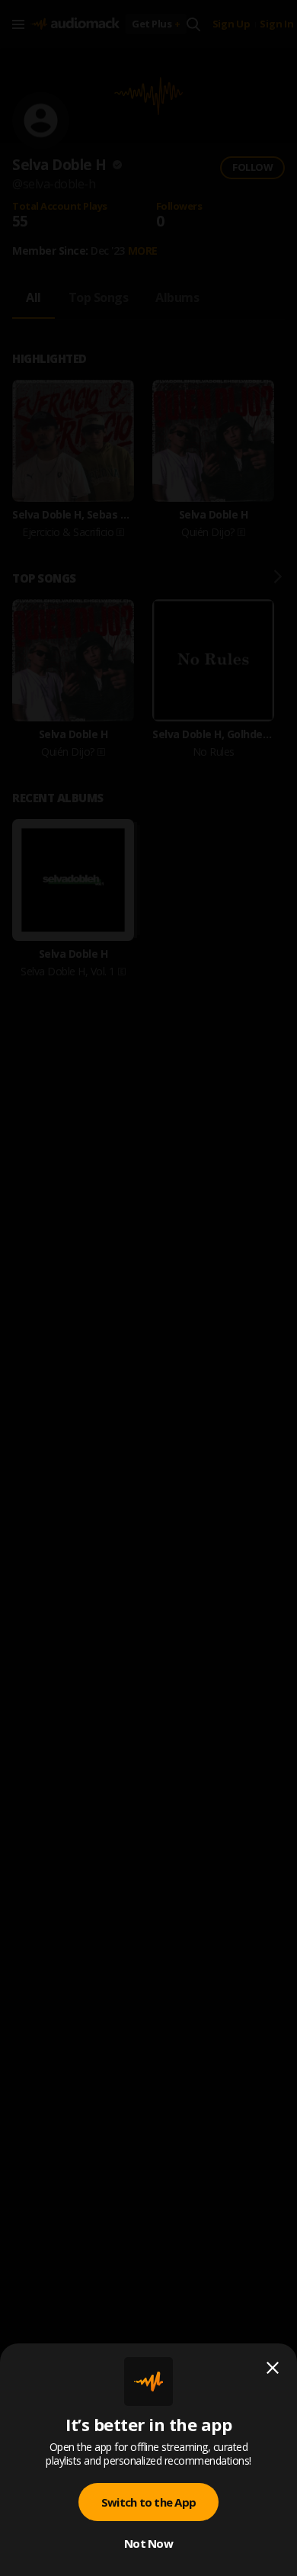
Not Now (148, 2543)
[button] (148, 1288)
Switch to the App (148, 2502)
